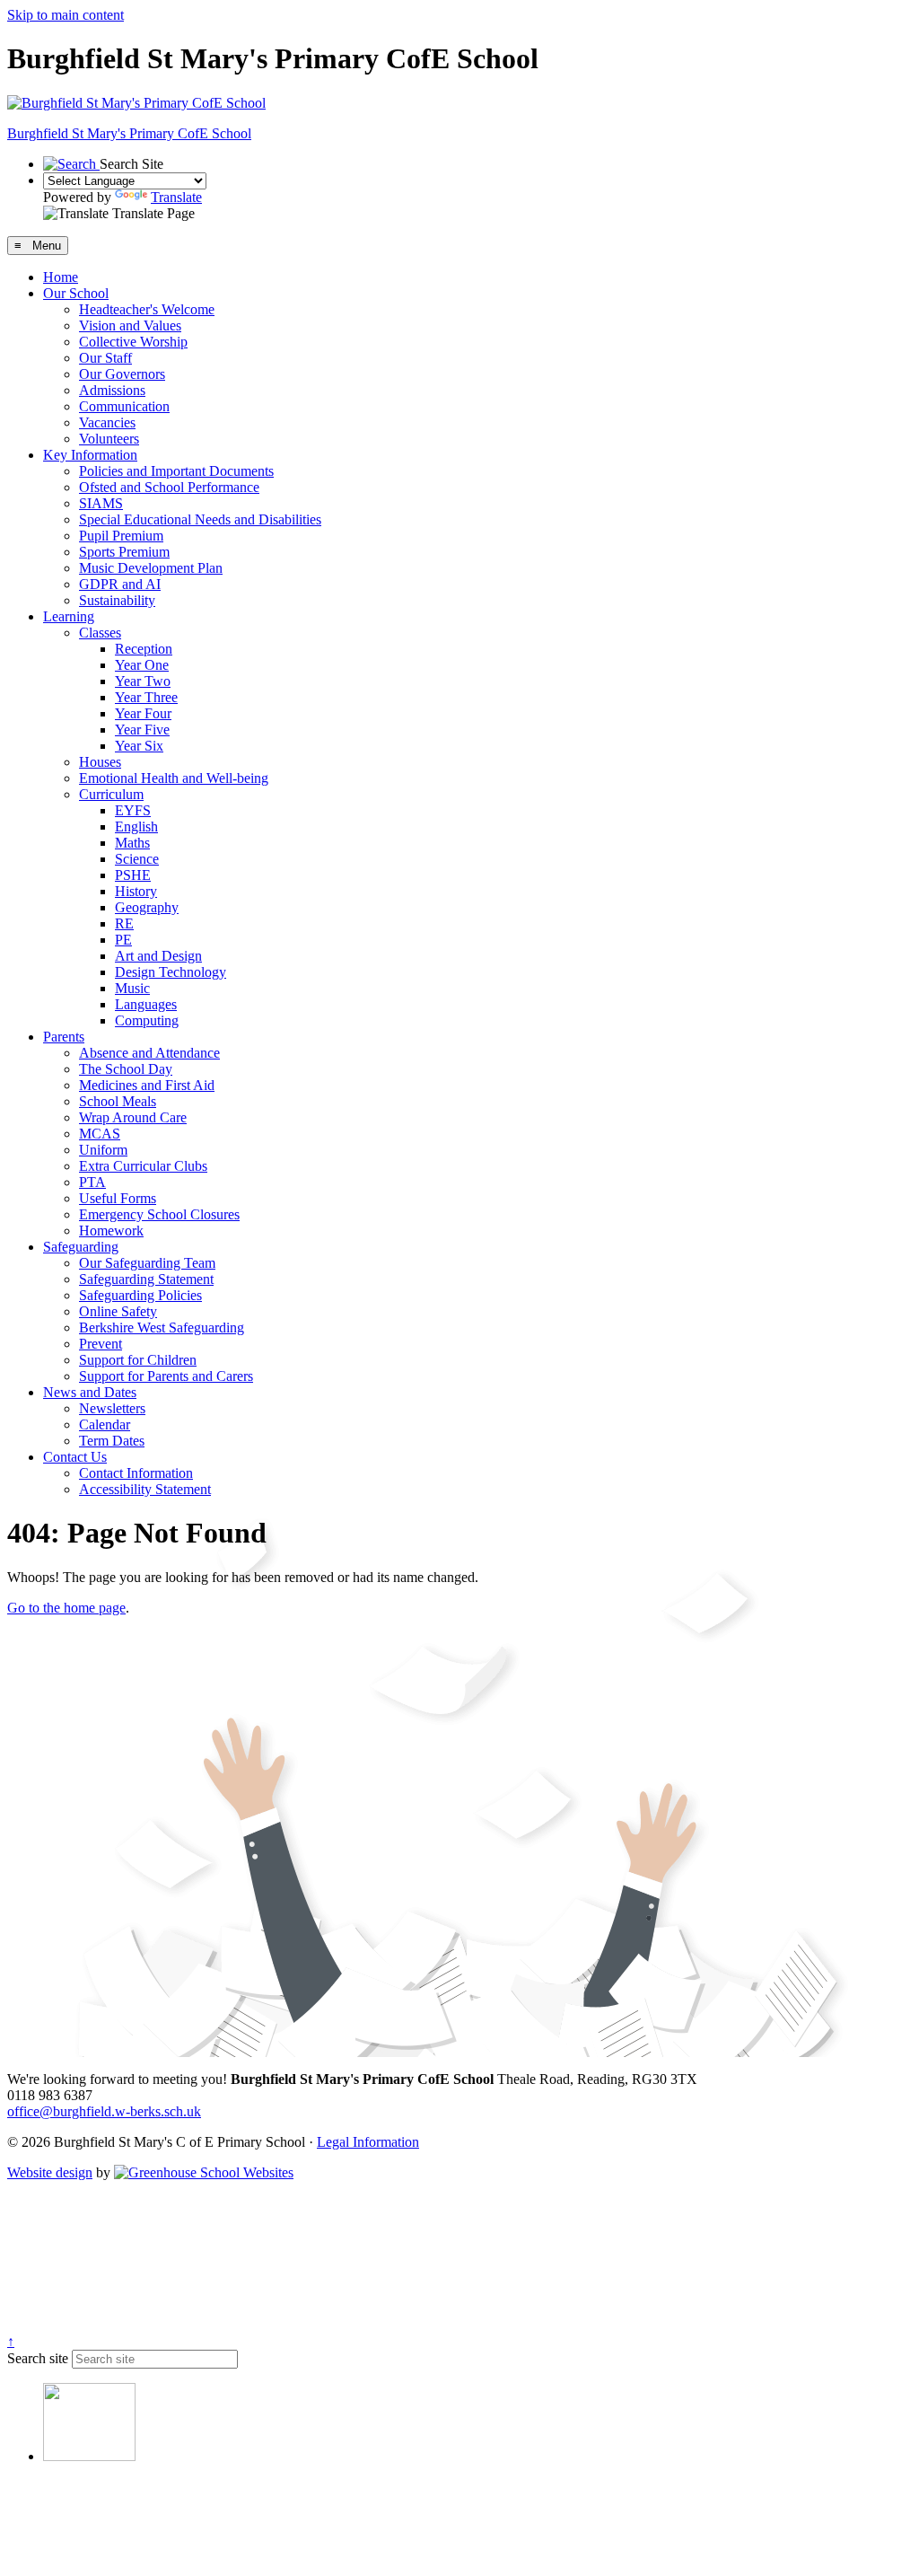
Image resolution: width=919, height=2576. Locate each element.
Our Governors (122, 374)
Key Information (90, 455)
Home (61, 277)
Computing (147, 1020)
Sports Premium (124, 552)
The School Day (126, 1069)
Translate (176, 197)
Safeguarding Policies (140, 1295)
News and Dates (90, 1392)
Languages (146, 1004)
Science (137, 859)
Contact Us (75, 1457)
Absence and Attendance (149, 1053)
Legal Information (368, 2142)
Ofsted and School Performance (169, 487)
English (136, 826)
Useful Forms (118, 1198)
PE (123, 940)
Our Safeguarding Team (147, 1263)
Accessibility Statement (145, 1489)
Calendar (105, 1424)
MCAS (100, 1134)
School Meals (118, 1101)
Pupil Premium (121, 536)
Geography (147, 907)
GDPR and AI (120, 584)
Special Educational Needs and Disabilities (200, 519)
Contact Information (136, 1473)
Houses (100, 762)
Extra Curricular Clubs (143, 1166)
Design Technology (171, 972)
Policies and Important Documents (176, 471)
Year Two (143, 681)
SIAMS (101, 503)
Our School (76, 293)
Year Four (143, 713)
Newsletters (112, 1408)
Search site (38, 2358)
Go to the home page (66, 1608)
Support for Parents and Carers (166, 1376)
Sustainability (117, 600)
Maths (132, 843)
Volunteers (109, 439)
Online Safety (118, 1311)
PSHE (133, 875)
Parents (64, 1037)
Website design (50, 2172)
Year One (142, 665)
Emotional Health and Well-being (174, 778)
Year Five (142, 730)
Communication (124, 406)
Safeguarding (81, 1247)
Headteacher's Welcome (147, 309)
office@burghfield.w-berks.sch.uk (104, 2111)
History (136, 891)
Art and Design (158, 956)
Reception (144, 649)
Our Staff (105, 358)
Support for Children (138, 1360)
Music (132, 988)
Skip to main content (66, 15)
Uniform (103, 1150)
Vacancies (107, 422)
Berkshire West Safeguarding (162, 1328)
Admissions (112, 390)
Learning (69, 616)
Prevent (101, 1344)
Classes (100, 633)
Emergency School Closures (159, 1214)
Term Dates (112, 1441)
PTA (92, 1182)
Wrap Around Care (133, 1117)
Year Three (146, 697)
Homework (111, 1231)
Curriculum (111, 794)
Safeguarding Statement (146, 1279)
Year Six (139, 746)
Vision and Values (130, 325)
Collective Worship (133, 342)
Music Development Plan (151, 568)
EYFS (133, 810)
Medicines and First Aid (147, 1085)
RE (124, 923)
